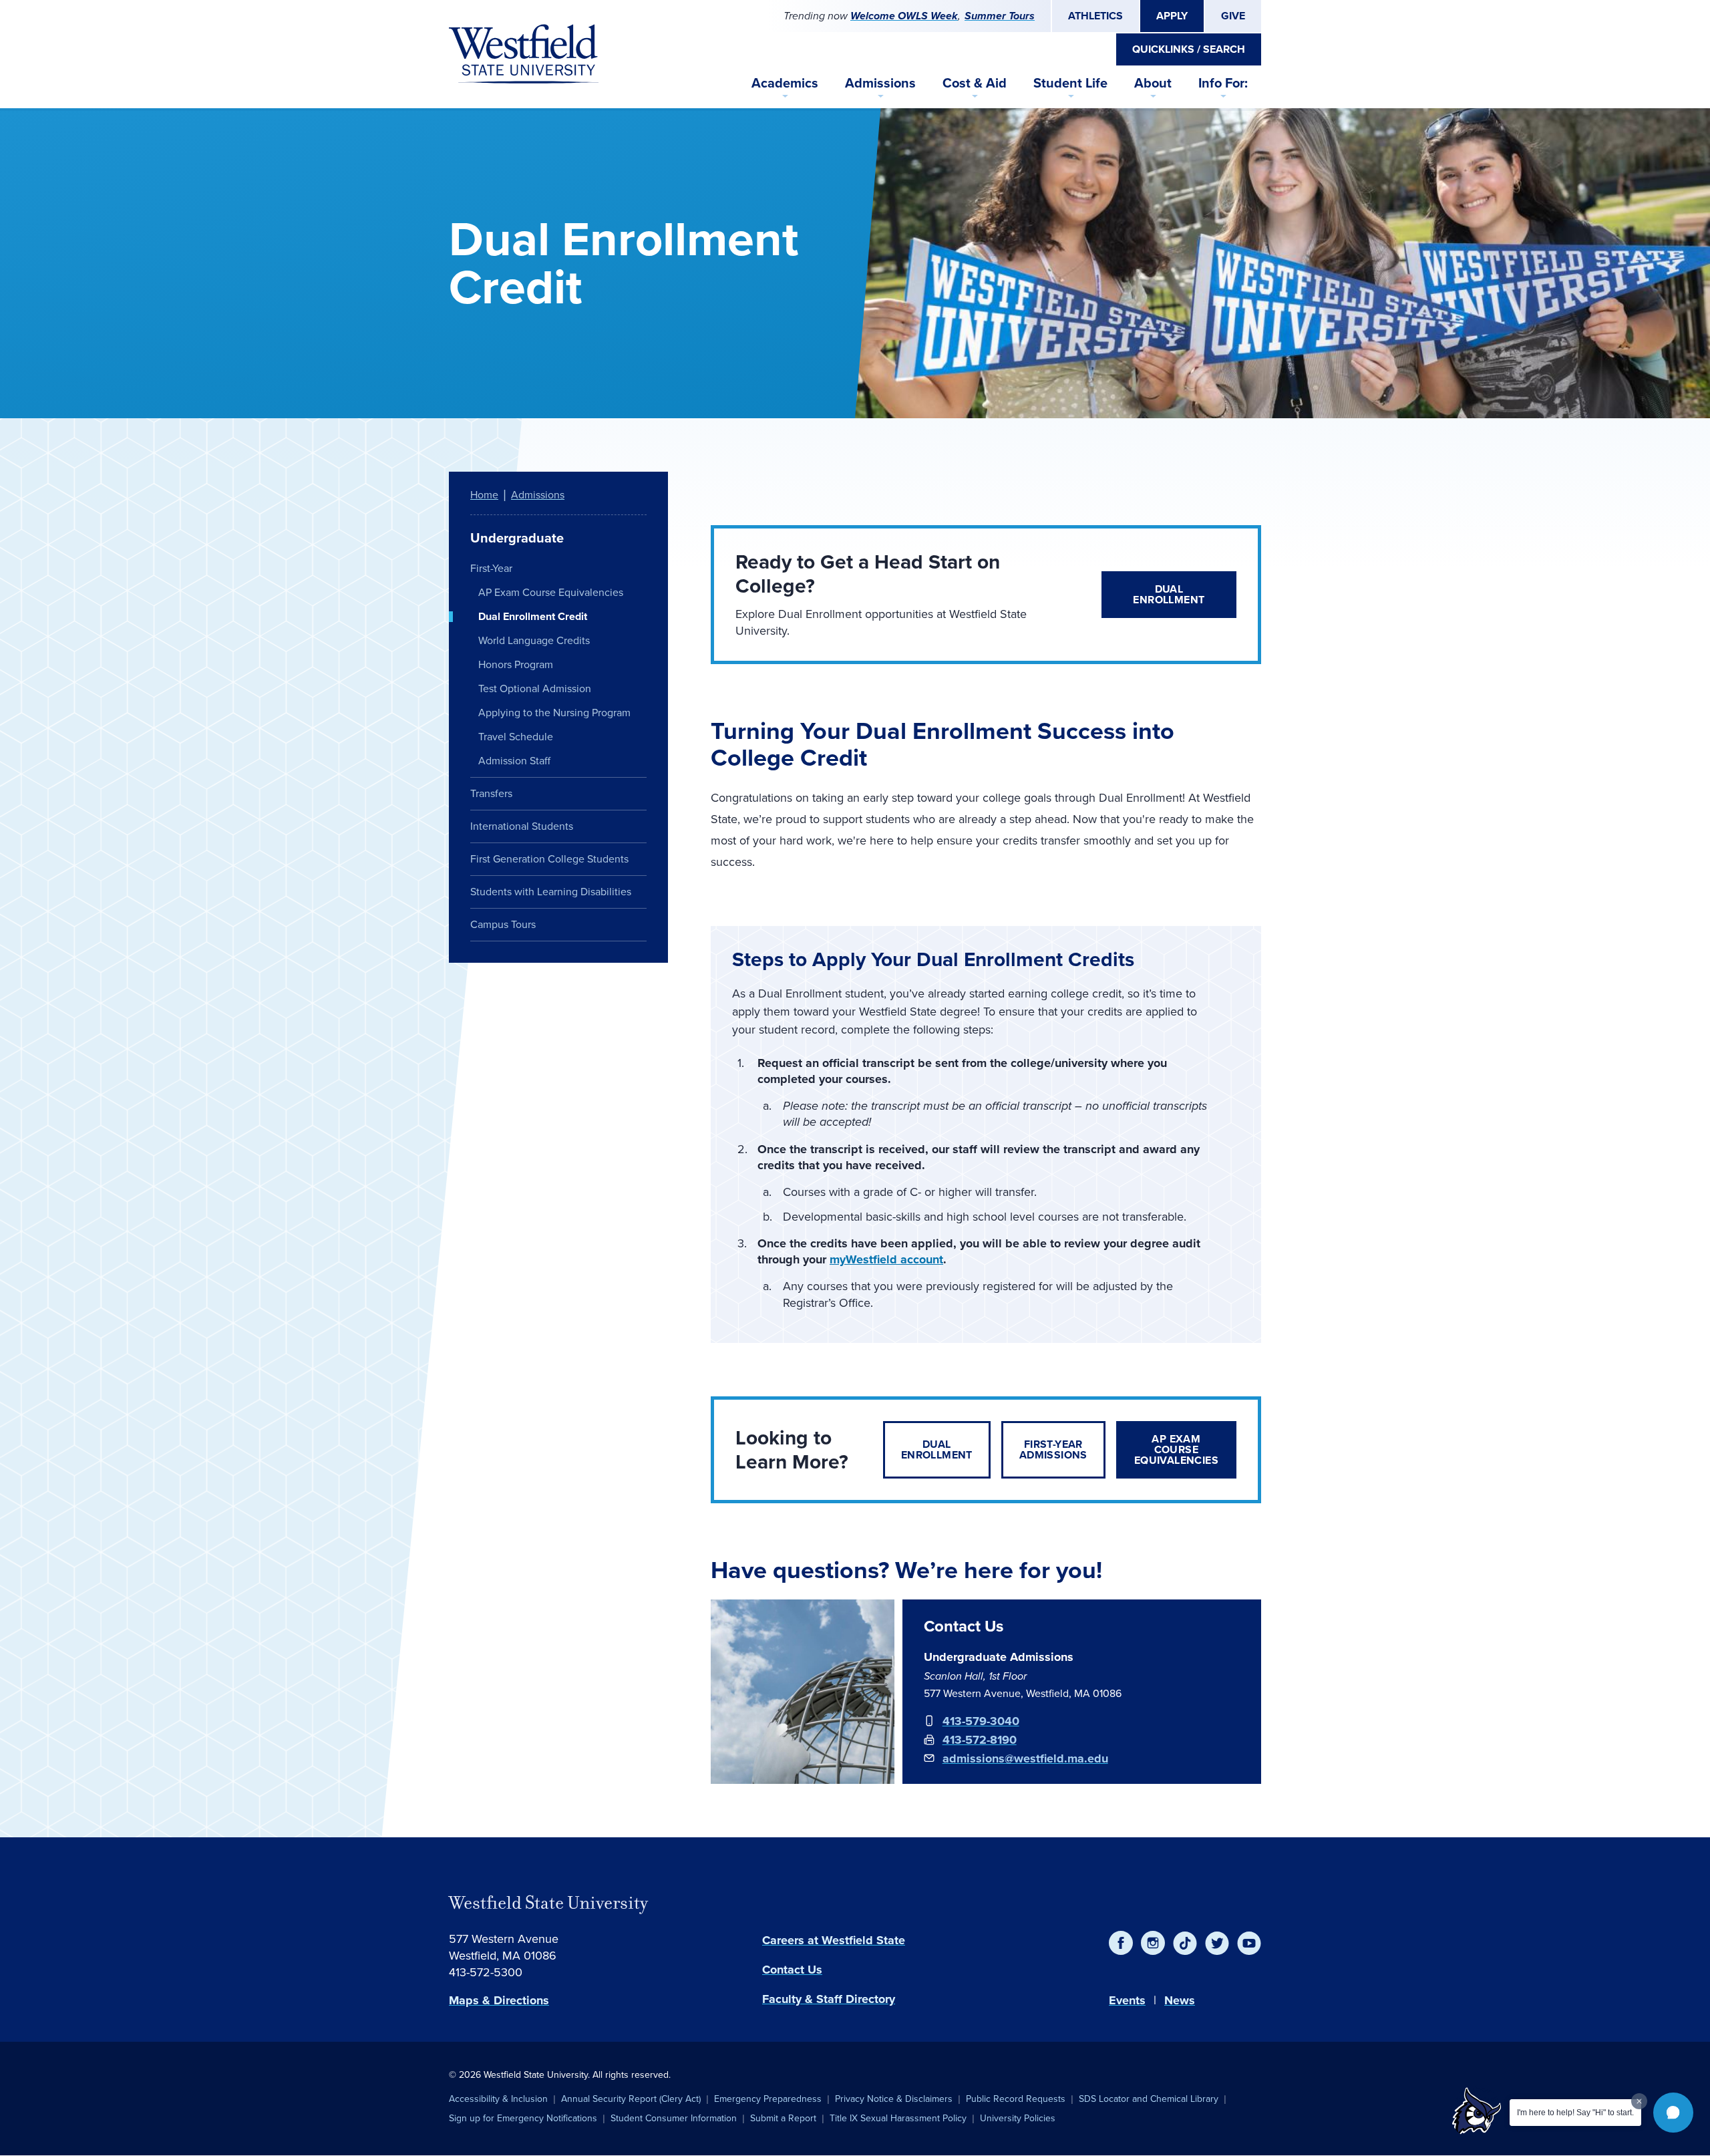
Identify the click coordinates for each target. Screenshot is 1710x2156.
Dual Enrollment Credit (533, 616)
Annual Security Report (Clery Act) (631, 2099)
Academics (785, 83)
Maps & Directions (499, 2000)
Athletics (1095, 16)
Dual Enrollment (1169, 594)
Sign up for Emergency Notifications (523, 2118)
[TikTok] (1185, 1943)
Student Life (1070, 83)
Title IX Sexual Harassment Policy (898, 2118)
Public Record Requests (1016, 2099)
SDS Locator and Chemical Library (1149, 2099)
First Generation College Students (549, 859)
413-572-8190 (980, 1740)
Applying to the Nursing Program (554, 713)
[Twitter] (1217, 1943)
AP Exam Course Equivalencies (1176, 1449)
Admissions (880, 83)
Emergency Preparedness (768, 2099)
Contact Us (792, 1970)
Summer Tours (1000, 16)
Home (484, 495)
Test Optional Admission (535, 688)
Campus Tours (503, 924)
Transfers (491, 793)
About (1153, 83)
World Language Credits (534, 640)
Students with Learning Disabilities (551, 892)
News (1180, 2000)
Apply (1172, 16)
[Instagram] (1153, 1943)
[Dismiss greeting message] (1639, 2101)
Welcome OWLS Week (904, 16)
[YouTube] (1249, 1943)
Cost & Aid (975, 83)
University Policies (1018, 2118)
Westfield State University (548, 1903)
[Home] (524, 54)
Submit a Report (783, 2118)
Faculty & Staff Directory (829, 1999)
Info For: (1223, 83)
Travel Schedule (516, 737)
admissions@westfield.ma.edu (1025, 1758)
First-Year (491, 568)
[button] (1673, 2113)
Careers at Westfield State (834, 1940)
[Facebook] (1121, 1943)
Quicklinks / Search (1189, 49)
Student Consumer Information (674, 2118)
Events (1127, 2000)
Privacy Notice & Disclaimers (894, 2099)
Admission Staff (514, 761)
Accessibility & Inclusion (498, 2099)
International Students (522, 826)
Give (1233, 16)
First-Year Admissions (1053, 1449)
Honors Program (516, 664)
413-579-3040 (981, 1721)
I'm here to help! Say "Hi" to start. (1575, 2113)
